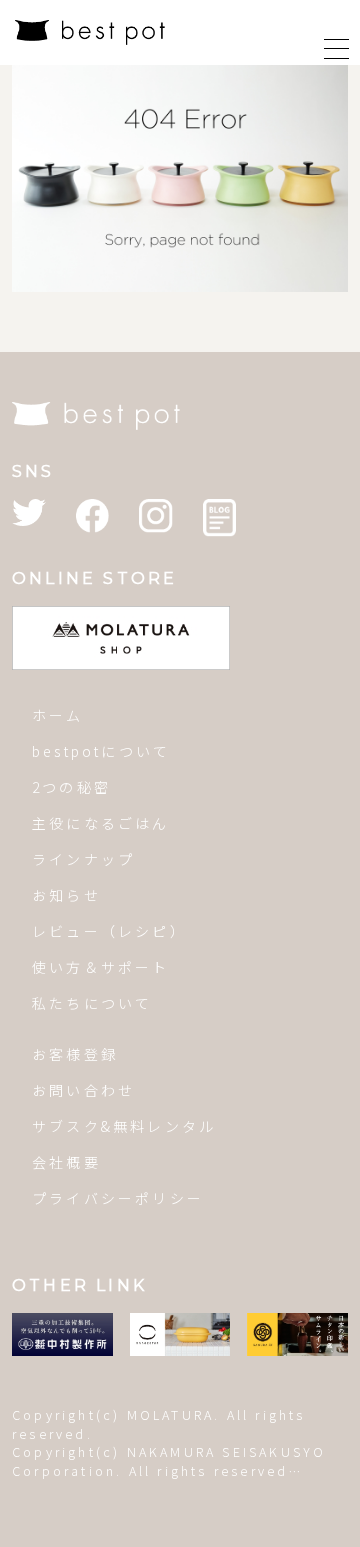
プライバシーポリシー (118, 1198)
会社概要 (66, 1162)
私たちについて (92, 1003)
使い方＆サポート (101, 967)
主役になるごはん (101, 823)
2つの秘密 (71, 787)
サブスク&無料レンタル (124, 1126)
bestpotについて (101, 751)
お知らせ (66, 895)
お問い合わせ (83, 1090)
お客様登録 (75, 1054)
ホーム (58, 715)
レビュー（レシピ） (109, 931)
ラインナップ (83, 859)
